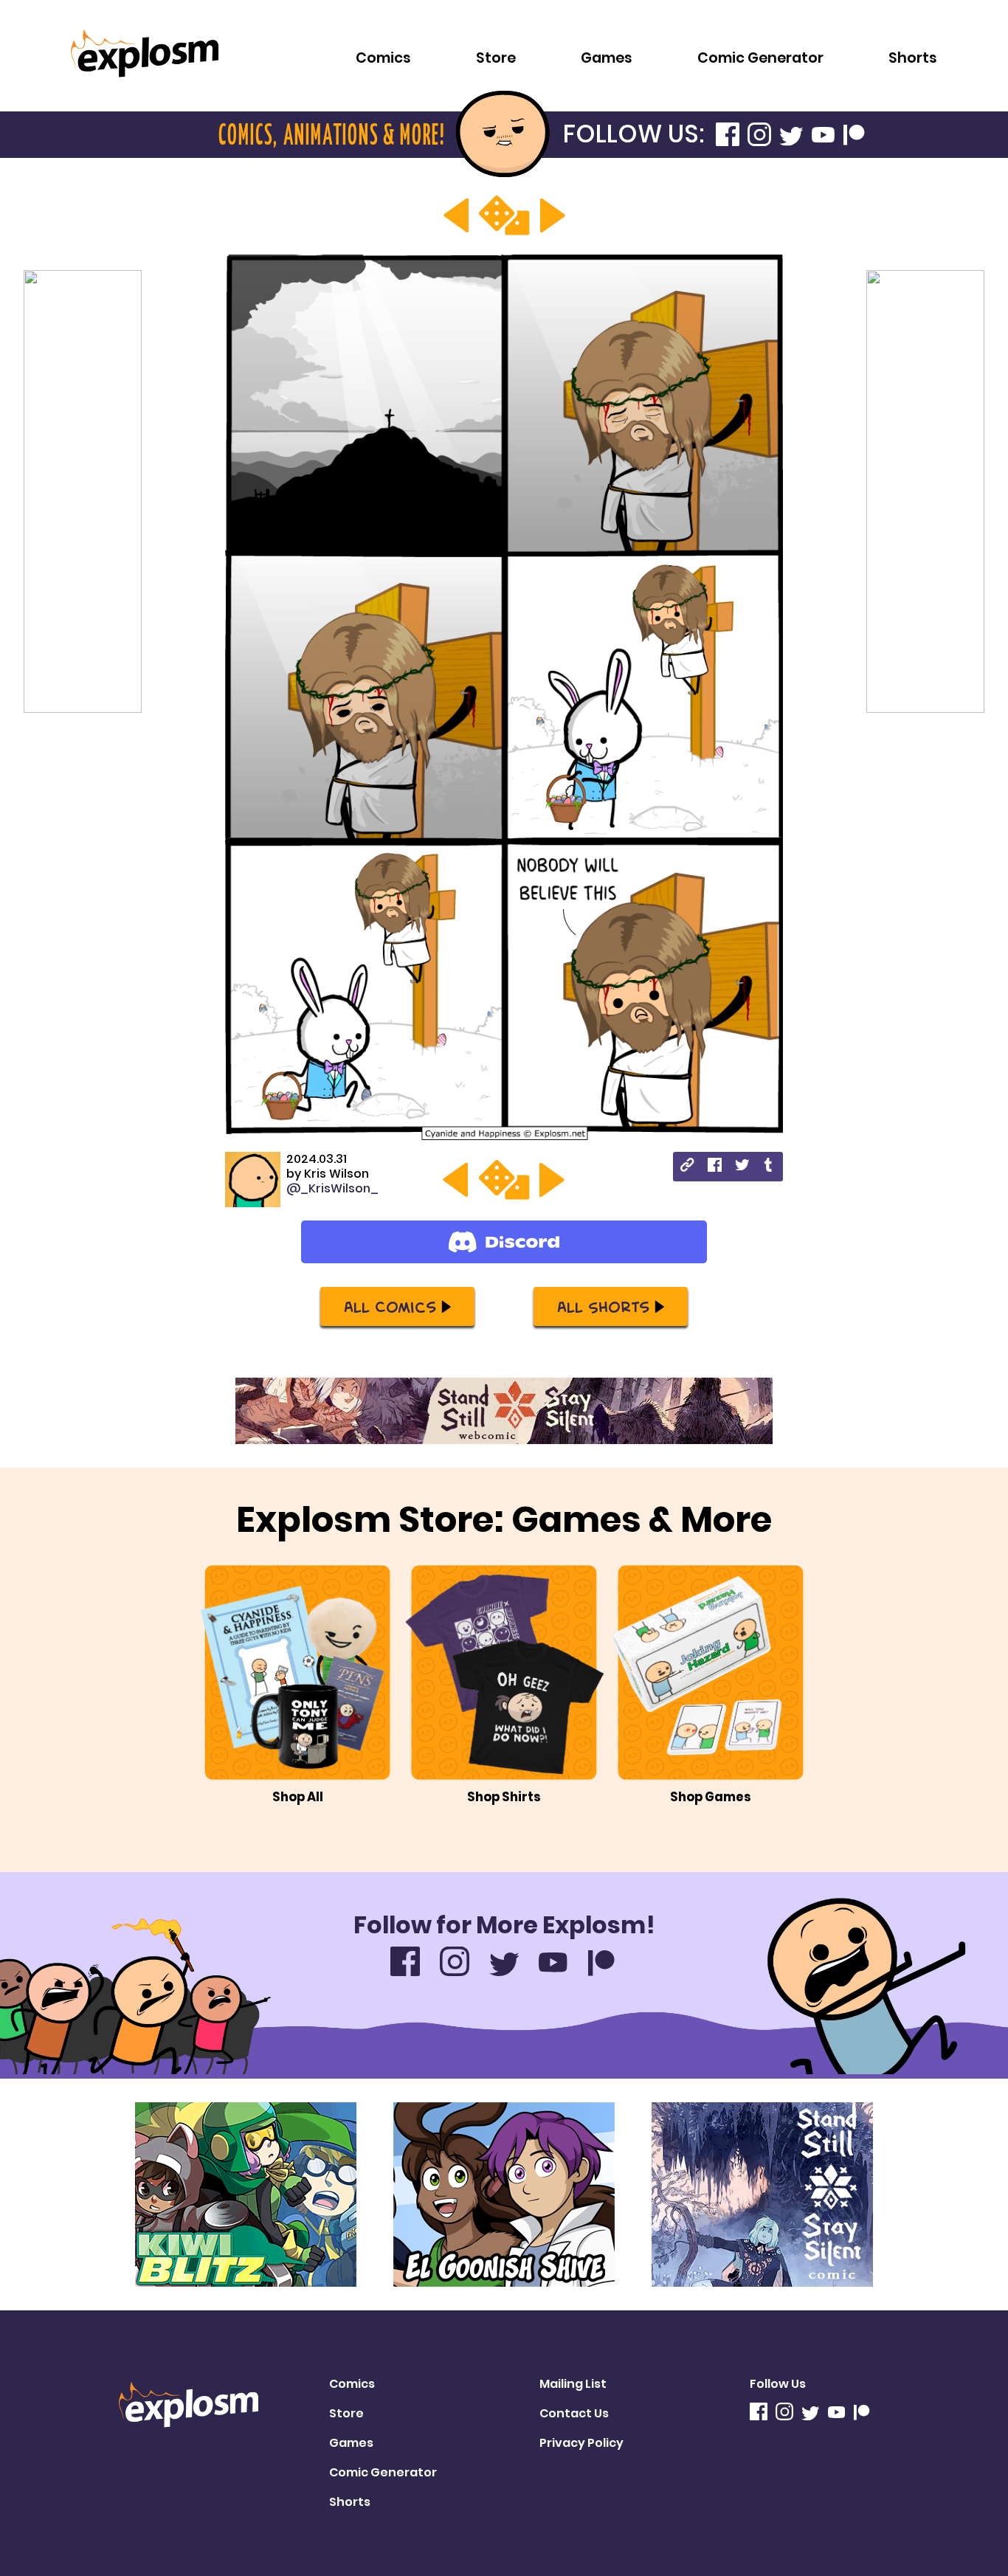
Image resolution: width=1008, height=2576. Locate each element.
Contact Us (574, 2413)
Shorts (913, 58)
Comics (383, 58)
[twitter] (742, 1167)
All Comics (390, 1306)
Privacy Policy (581, 2443)
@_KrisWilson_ (332, 1188)
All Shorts (603, 1306)
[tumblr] (769, 1167)
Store (496, 58)
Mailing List (573, 2384)
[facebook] (715, 1167)
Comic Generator (760, 58)
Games (607, 58)
